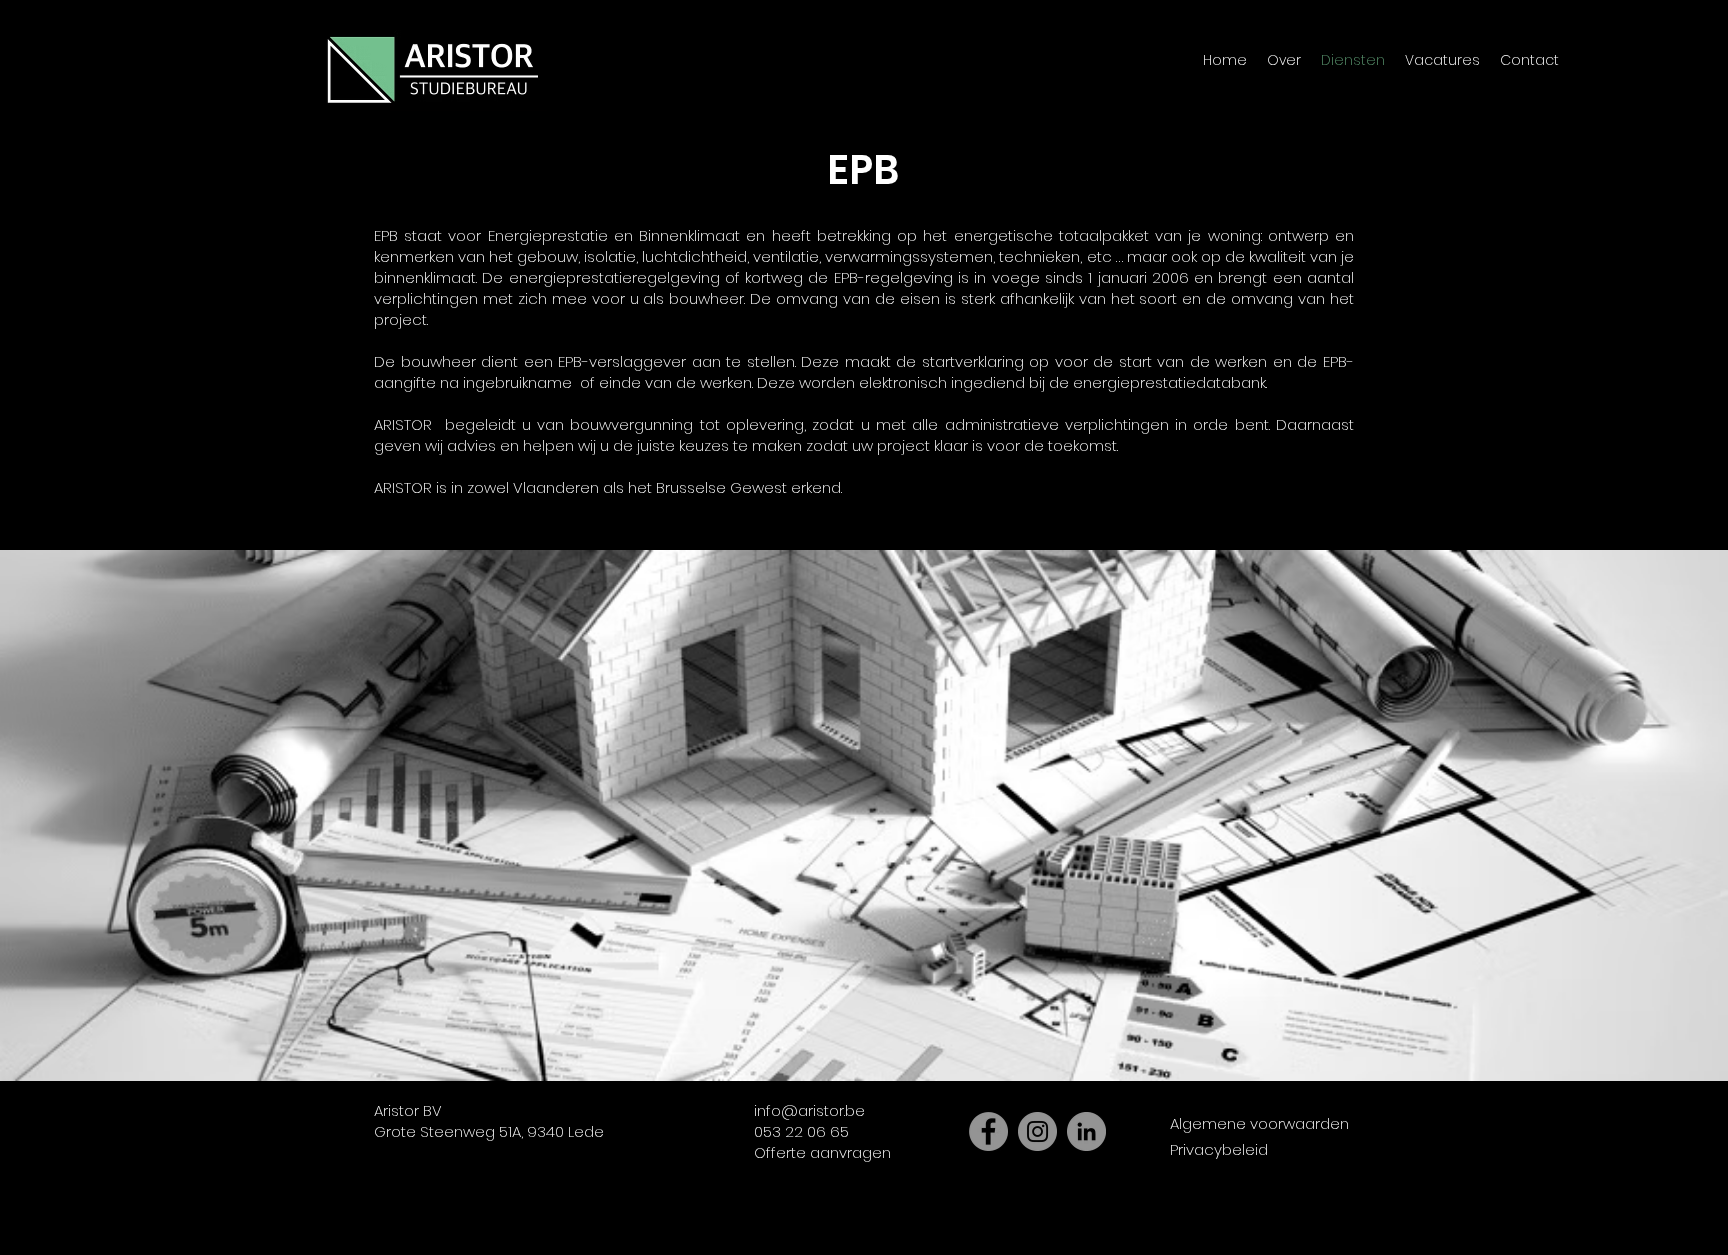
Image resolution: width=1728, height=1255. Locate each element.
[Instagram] (1037, 1131)
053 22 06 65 (801, 1131)
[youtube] (1319, 1241)
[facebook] (1253, 1241)
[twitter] (1286, 1241)
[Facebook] (988, 1131)
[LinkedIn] (1086, 1131)
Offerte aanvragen (822, 1152)
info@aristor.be (809, 1110)
